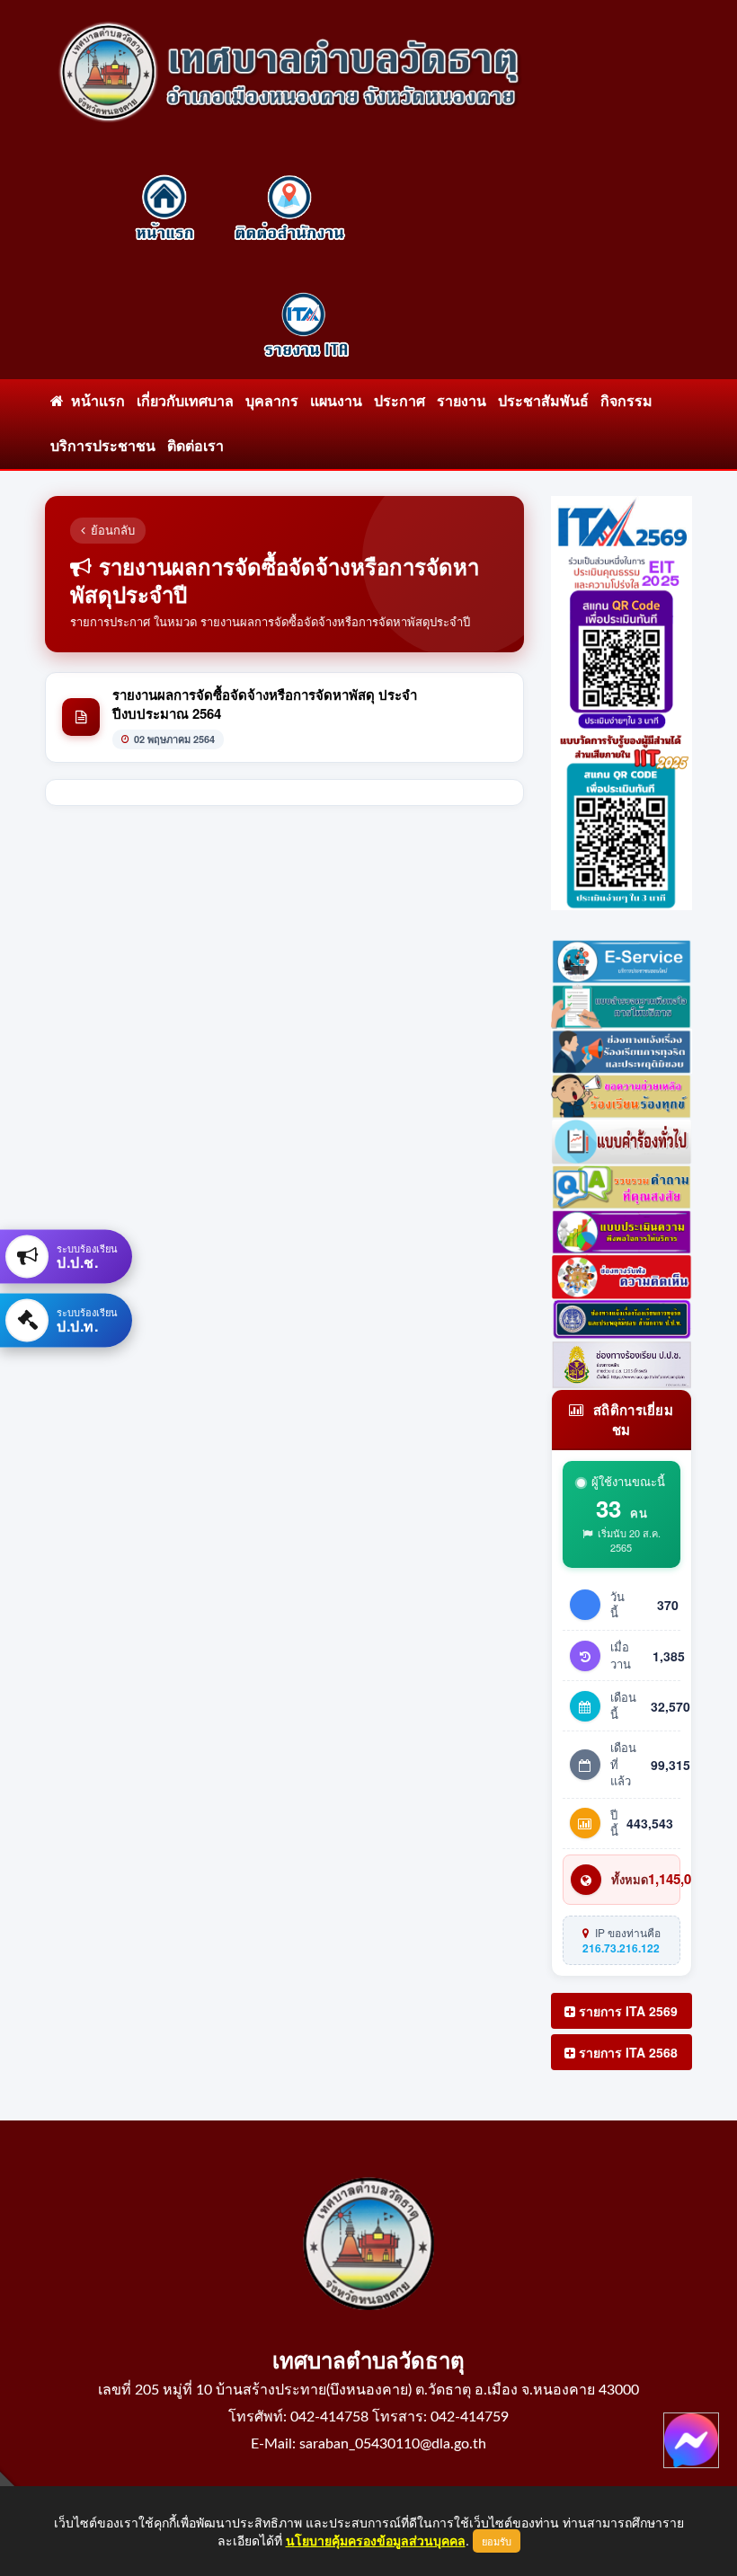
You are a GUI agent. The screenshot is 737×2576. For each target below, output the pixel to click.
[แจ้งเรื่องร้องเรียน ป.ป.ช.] (622, 1049)
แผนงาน (336, 402)
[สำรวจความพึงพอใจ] (622, 1005)
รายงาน (462, 402)
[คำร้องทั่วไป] (622, 1139)
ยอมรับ (497, 2541)
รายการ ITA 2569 (626, 2011)
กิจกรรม (626, 402)
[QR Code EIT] (622, 639)
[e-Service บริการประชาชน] (622, 959)
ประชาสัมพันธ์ (543, 402)
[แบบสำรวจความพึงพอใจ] (622, 1230)
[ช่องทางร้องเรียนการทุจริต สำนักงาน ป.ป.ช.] (622, 1318)
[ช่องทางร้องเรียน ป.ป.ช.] (622, 1363)
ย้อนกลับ (113, 530)
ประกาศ (400, 402)
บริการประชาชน (103, 447)
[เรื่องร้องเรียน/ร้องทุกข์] (622, 1094)
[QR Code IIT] (622, 818)
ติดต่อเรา (195, 447)
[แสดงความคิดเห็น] (622, 1275)
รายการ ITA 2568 (626, 2052)
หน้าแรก (94, 402)
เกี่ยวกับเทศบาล (185, 402)
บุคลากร (272, 402)
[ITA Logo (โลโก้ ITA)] (622, 521)
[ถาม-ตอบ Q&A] (622, 1184)
